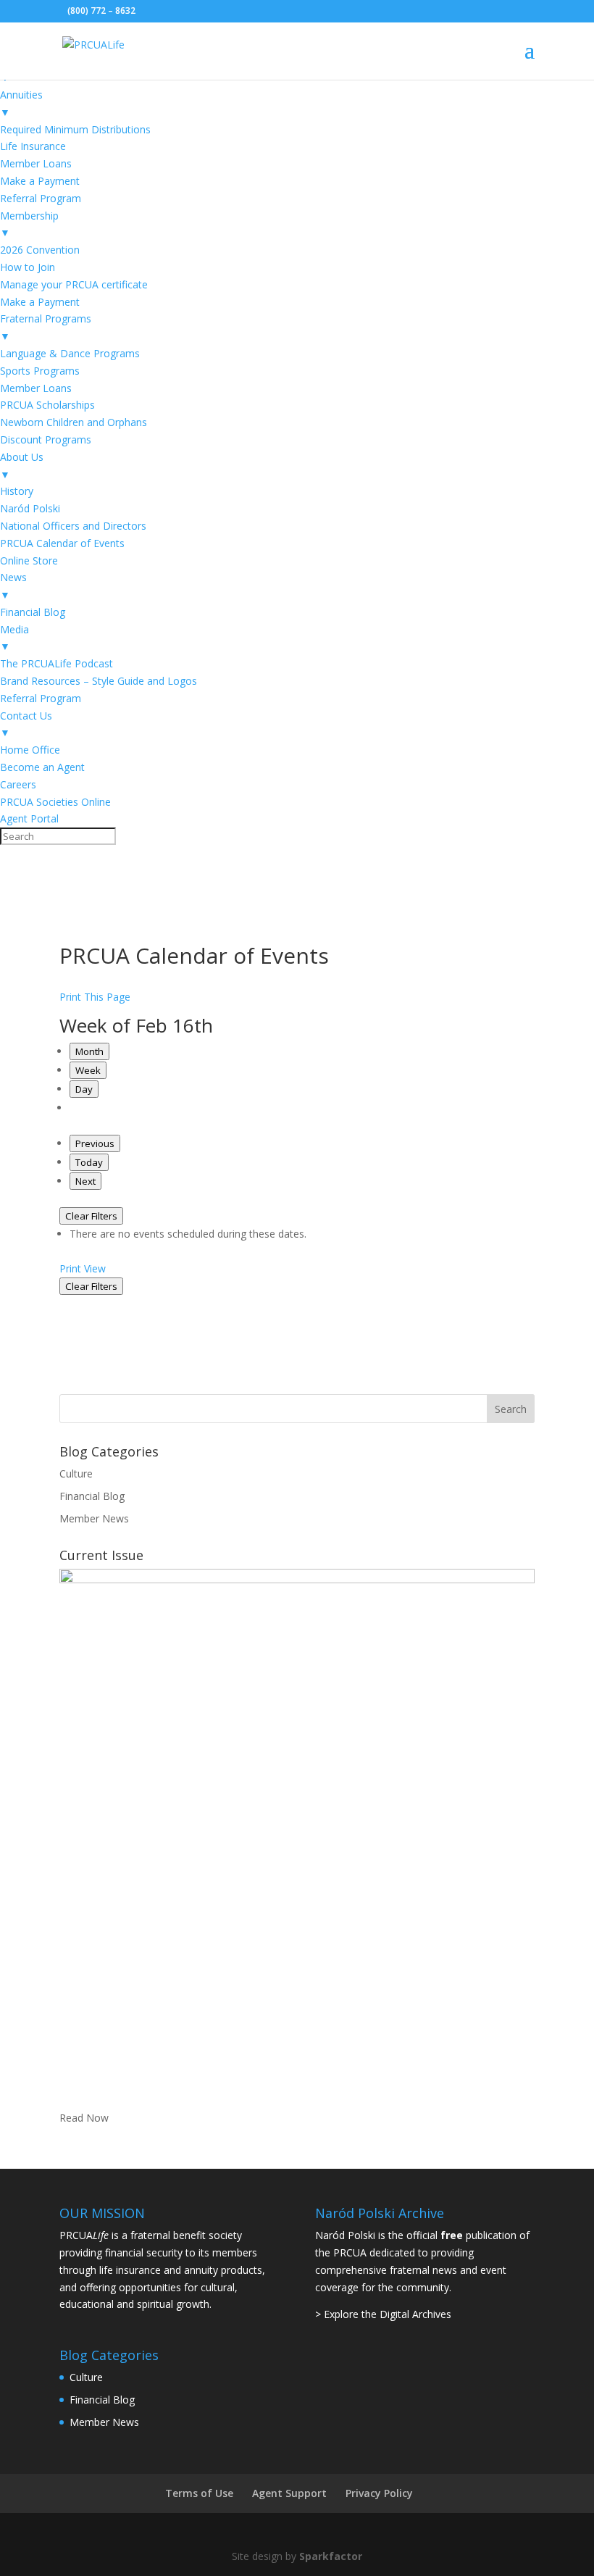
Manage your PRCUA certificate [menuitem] (74, 284)
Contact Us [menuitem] (26, 724)
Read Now (84, 2118)
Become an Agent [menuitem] (42, 767)
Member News (94, 1518)
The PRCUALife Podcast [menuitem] (57, 663)
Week (88, 1070)
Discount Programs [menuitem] (46, 439)
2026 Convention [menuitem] (40, 250)
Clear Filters (91, 1216)
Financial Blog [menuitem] (33, 612)
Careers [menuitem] (18, 784)
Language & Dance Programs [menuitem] (70, 353)
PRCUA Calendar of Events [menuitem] (62, 543)
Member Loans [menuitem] (36, 163)
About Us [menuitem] (22, 466)
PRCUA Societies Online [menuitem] (55, 802)
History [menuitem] (17, 491)
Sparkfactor (331, 2556)
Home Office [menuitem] (30, 750)
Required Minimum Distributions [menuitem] (75, 129)
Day (84, 1089)
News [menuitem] (13, 586)
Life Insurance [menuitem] (33, 146)
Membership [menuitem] (29, 224)
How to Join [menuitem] (28, 267)
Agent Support (289, 2493)
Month (89, 1051)
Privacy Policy (379, 2493)
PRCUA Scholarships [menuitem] (47, 405)
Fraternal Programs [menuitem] (46, 327)
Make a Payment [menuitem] (40, 181)
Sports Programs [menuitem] (40, 371)
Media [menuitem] (14, 638)
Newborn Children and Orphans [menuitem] (74, 422)
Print (83, 1268)
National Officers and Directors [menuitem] (73, 526)
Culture (76, 1474)
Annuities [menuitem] (21, 103)
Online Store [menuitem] (29, 560)
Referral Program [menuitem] (41, 198)
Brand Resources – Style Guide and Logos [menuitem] (99, 681)
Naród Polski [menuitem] (30, 508)
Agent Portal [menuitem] (29, 818)
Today (89, 1162)
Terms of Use (199, 2493)
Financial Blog (92, 1496)
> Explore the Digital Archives (383, 2314)
